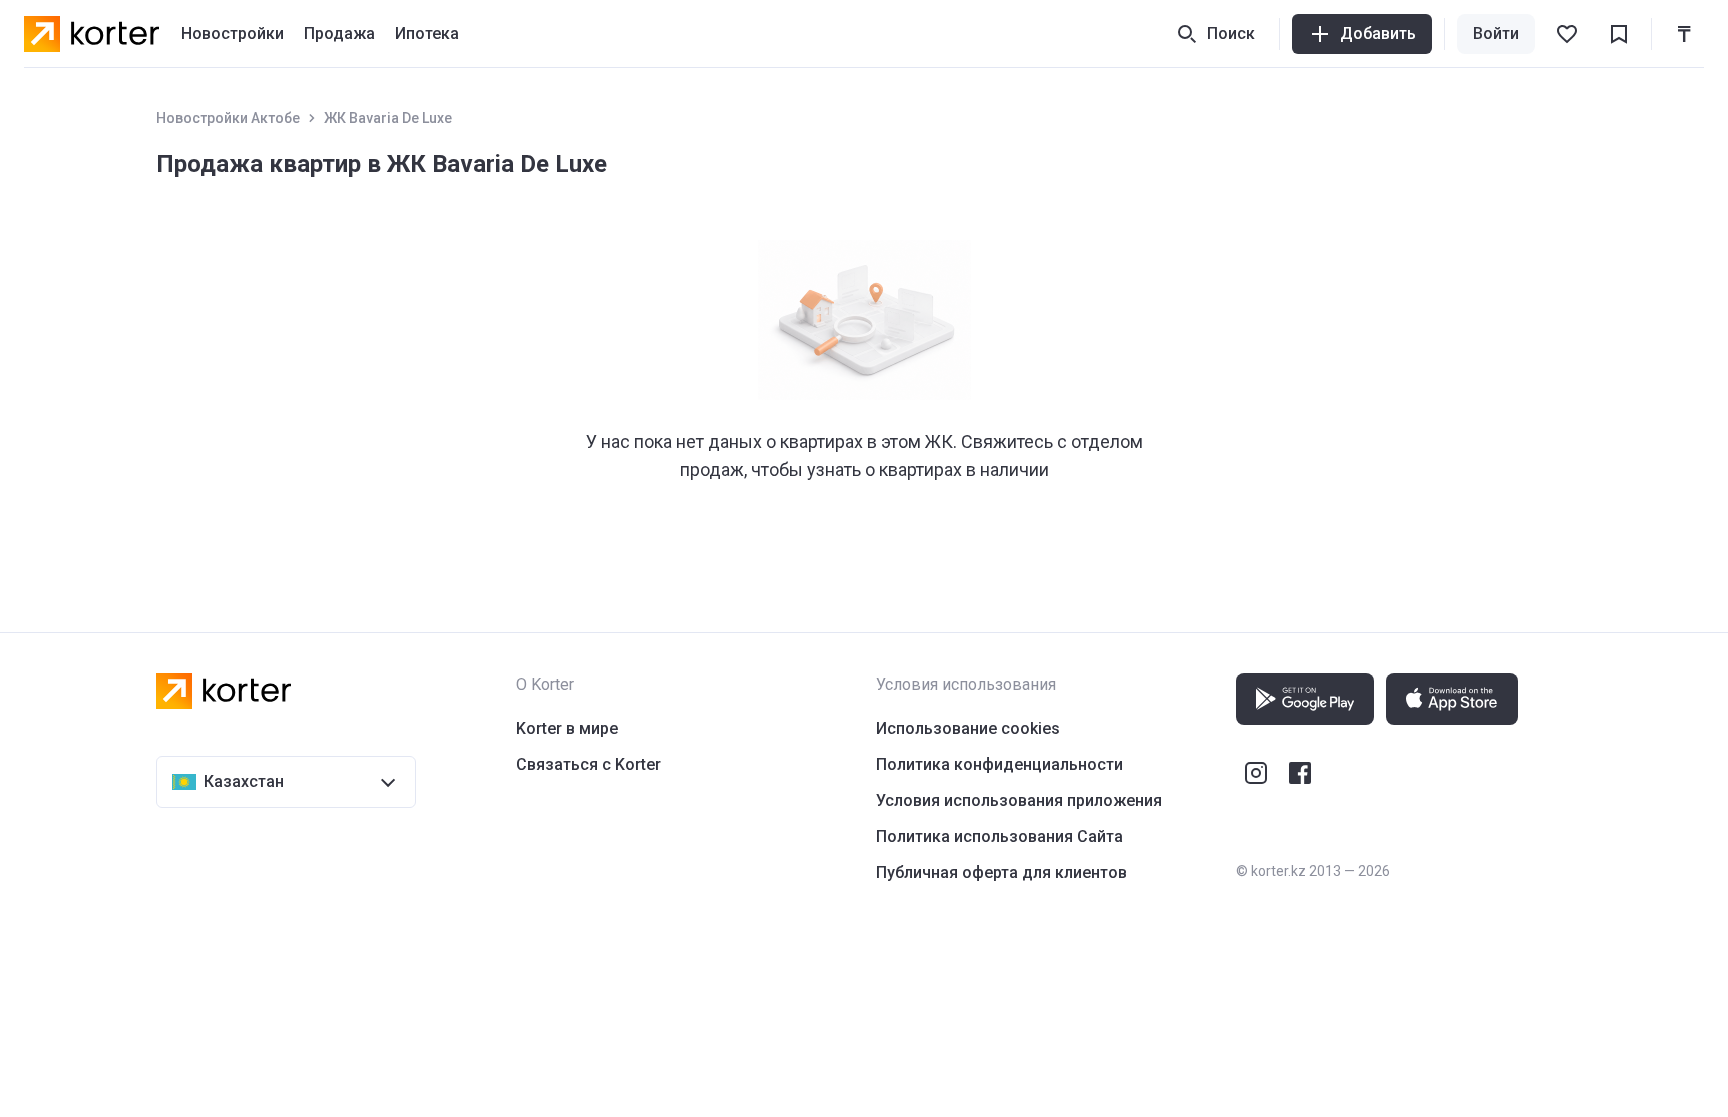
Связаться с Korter (588, 764)
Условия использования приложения (1019, 800)
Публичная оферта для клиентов (1001, 872)
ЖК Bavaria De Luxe (388, 118)
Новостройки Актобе (228, 118)
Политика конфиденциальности (999, 764)
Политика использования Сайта (999, 836)
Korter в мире (567, 728)
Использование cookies (968, 728)
